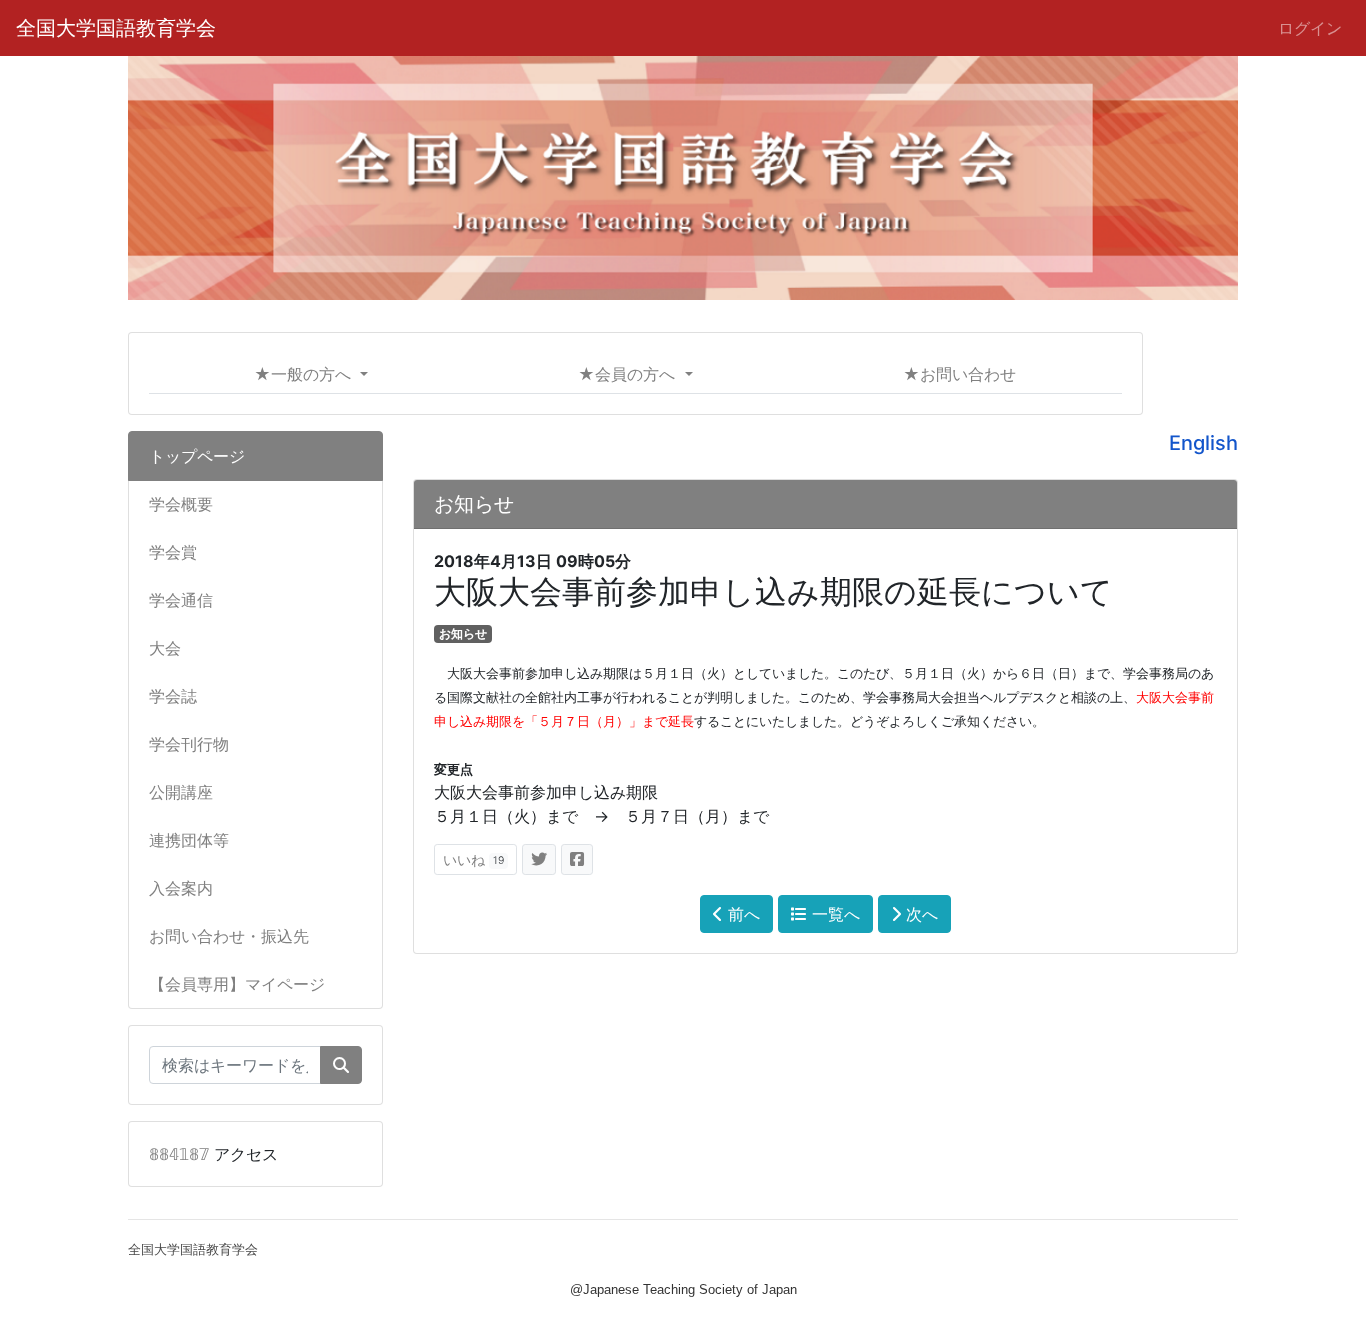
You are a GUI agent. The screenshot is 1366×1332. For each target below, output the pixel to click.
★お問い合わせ (959, 374)
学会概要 (181, 504)
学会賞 (173, 552)
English (1203, 443)
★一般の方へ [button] (305, 374)
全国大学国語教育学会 (116, 28)
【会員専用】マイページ (237, 984)
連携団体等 (189, 840)
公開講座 (181, 792)
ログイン (1310, 28)
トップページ (197, 456)
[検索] (341, 1065)
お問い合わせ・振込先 (229, 936)
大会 (165, 648)
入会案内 (181, 888)
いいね (473, 859)
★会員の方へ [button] (629, 374)
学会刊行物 (189, 744)
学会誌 (173, 696)
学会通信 (181, 600)
